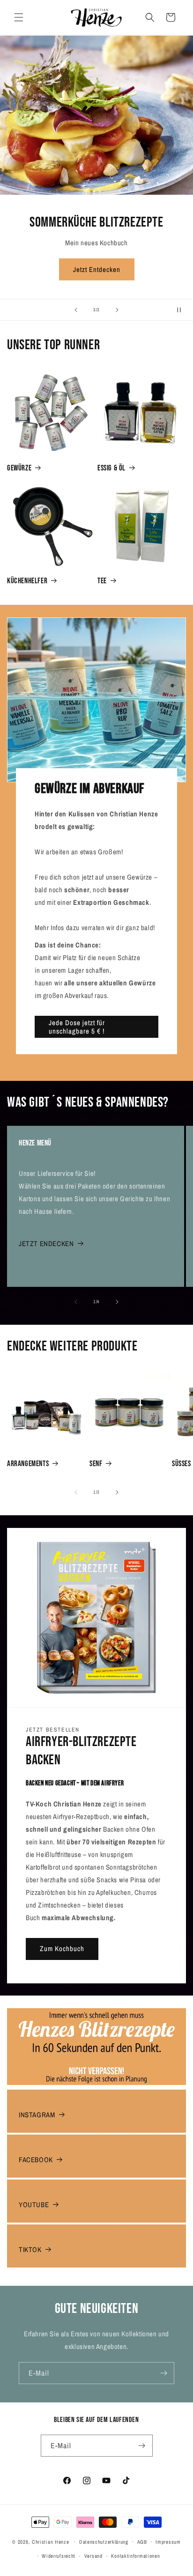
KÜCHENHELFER (27, 581)
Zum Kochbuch (62, 1949)
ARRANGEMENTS (28, 1464)
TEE (102, 581)
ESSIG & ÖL (111, 468)
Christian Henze (51, 2541)
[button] (19, 17)
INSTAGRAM (37, 2115)
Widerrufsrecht (59, 2556)
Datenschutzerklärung (104, 2542)
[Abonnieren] (163, 2373)
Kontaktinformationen (135, 2556)
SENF (96, 1464)
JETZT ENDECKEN (46, 1244)
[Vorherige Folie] (76, 310)
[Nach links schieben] (76, 1302)
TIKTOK (30, 2249)
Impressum (168, 2542)
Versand (93, 2556)
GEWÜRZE (19, 468)
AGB (142, 2542)
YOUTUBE (34, 2205)
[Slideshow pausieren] (183, 310)
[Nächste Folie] (117, 310)
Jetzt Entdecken (97, 269)
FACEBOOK (36, 2160)
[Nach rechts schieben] (117, 1302)
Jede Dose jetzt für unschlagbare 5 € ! (77, 1027)
